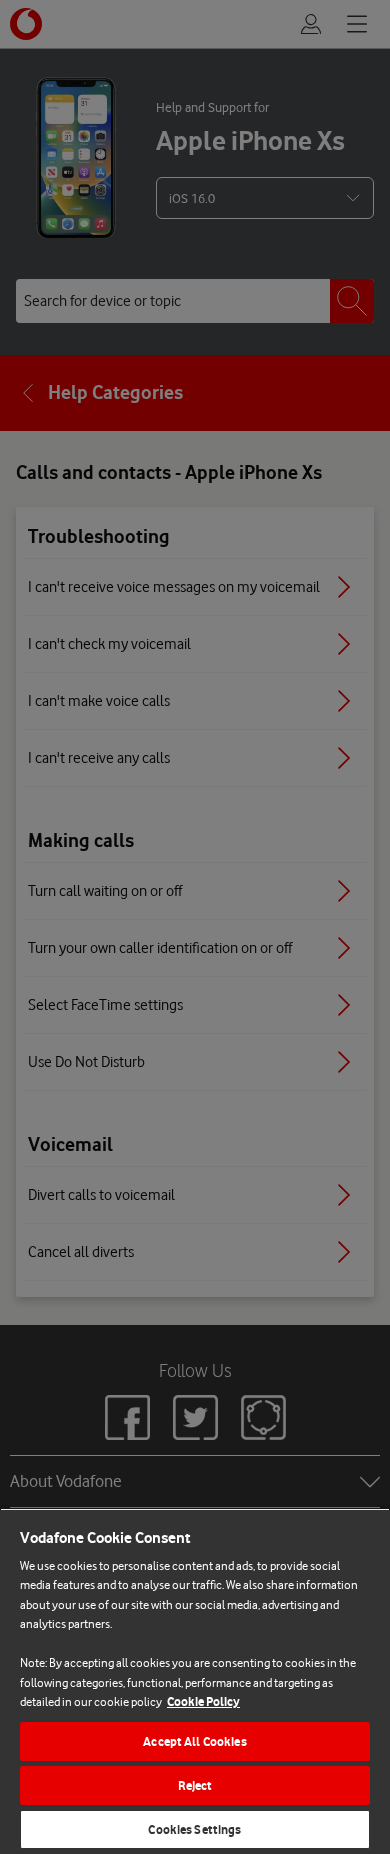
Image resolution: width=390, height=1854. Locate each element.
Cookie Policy (203, 1701)
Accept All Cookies (194, 1741)
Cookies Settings (194, 1829)
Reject (195, 1785)
